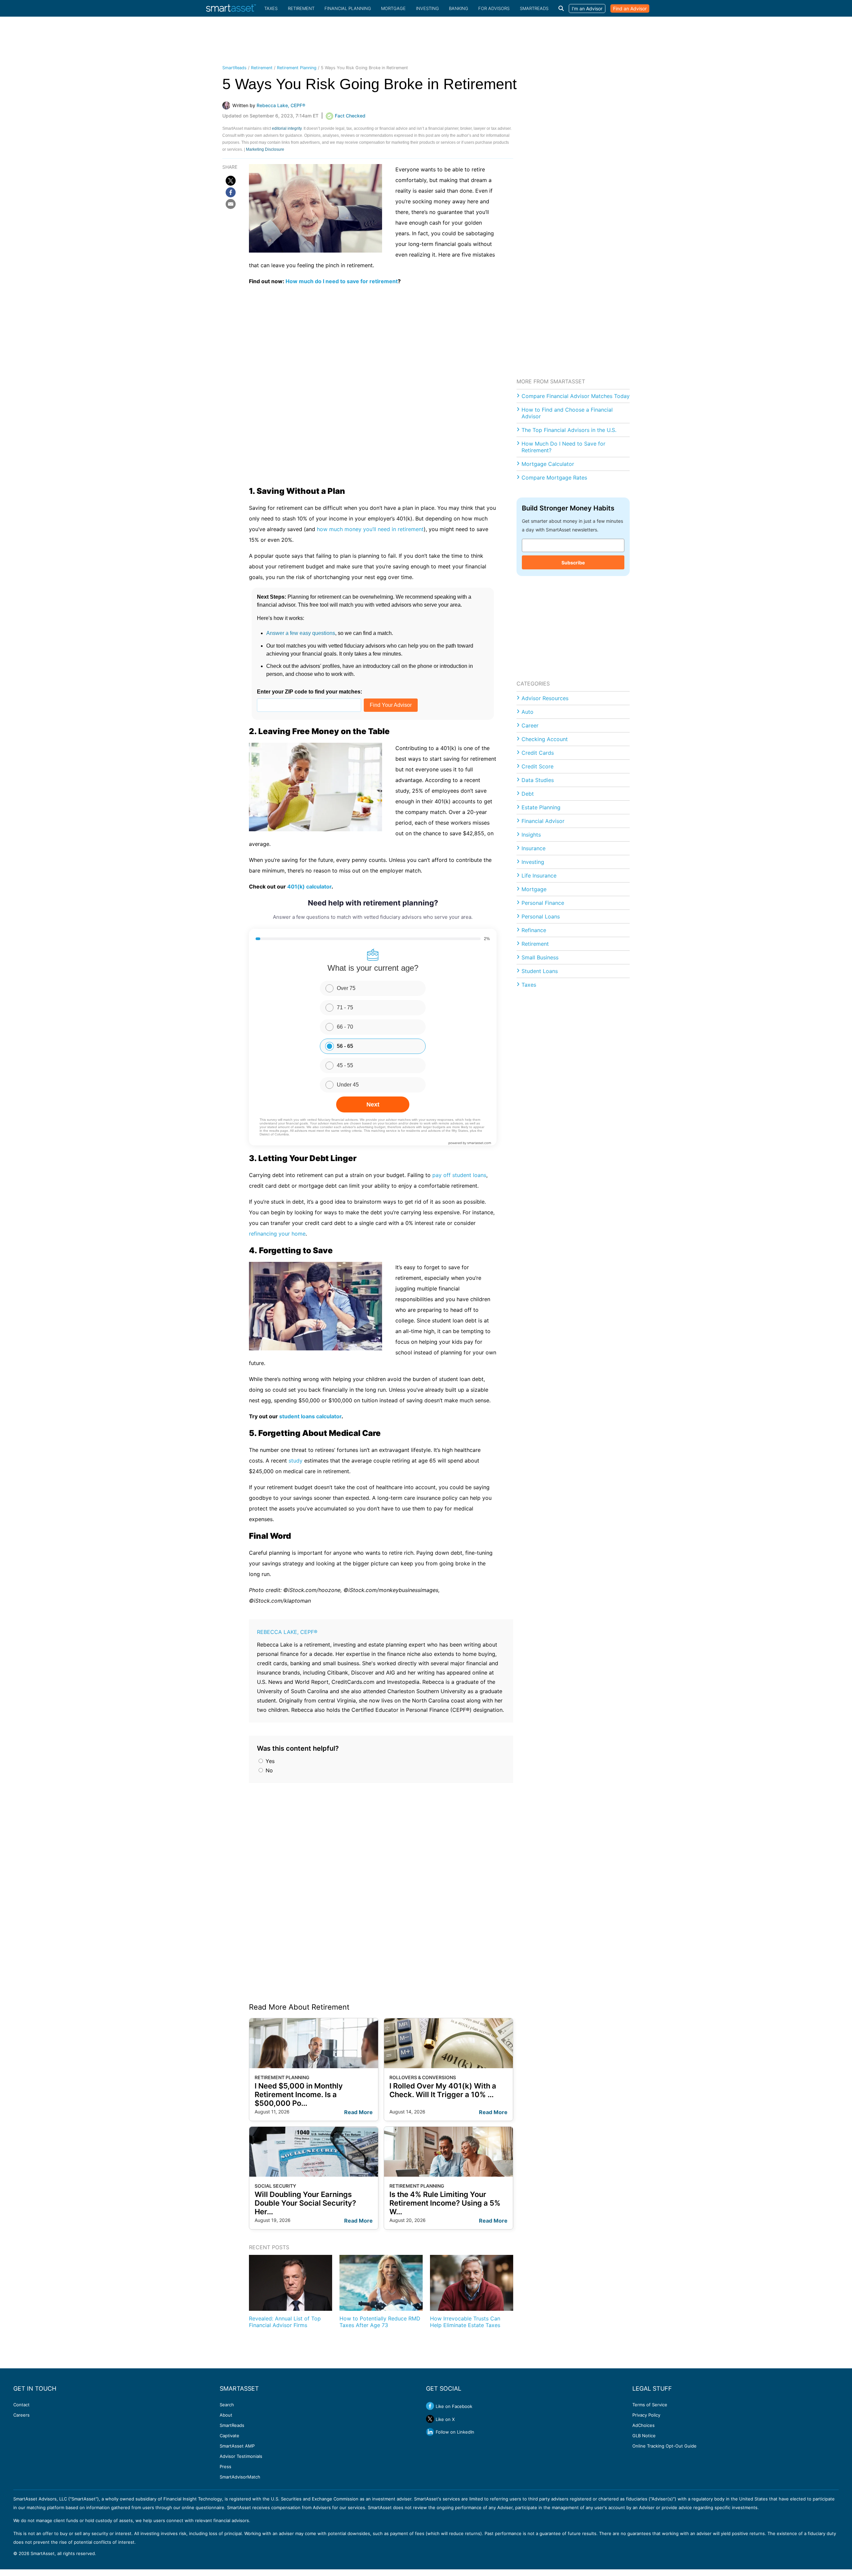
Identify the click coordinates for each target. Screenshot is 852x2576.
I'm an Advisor (587, 8)
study (296, 1461)
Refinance (534, 930)
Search (227, 2405)
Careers (21, 2415)
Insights (531, 835)
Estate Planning (541, 807)
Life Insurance (539, 876)
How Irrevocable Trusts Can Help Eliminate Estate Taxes (465, 2322)
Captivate (229, 2436)
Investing (427, 8)
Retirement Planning (297, 68)
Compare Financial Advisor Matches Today (576, 396)
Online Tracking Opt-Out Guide (664, 2446)
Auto (528, 712)
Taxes (271, 8)
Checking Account (545, 739)
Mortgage (393, 8)
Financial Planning (348, 8)
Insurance (533, 848)
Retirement (301, 8)
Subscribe (573, 563)
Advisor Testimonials (241, 2456)
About (226, 2415)
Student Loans (540, 971)
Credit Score (537, 766)
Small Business (540, 957)
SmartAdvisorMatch (240, 2477)
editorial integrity (287, 128)
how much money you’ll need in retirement (370, 529)
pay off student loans (459, 1175)
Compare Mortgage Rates (554, 478)
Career (530, 725)
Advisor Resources (545, 698)
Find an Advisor (630, 8)
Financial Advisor (543, 821)
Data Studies (538, 780)
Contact (21, 2405)
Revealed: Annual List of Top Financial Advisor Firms (285, 2322)
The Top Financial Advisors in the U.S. (569, 430)
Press (225, 2467)
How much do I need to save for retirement (342, 281)
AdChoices (643, 2425)
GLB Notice (644, 2436)
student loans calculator (310, 1416)
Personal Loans (541, 916)
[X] (231, 181)
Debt (528, 794)
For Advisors (494, 8)
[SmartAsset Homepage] (231, 8)
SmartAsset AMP (237, 2446)
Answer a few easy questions (301, 633)
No (268, 1770)
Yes (269, 1761)
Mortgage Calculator (548, 464)
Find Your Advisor (391, 705)
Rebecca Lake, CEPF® (287, 1632)
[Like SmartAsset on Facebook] (430, 2406)
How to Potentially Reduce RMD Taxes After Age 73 (380, 2322)
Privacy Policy (646, 2415)
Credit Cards (538, 753)
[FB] (231, 192)
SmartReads (534, 8)
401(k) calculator (309, 887)
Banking (459, 8)
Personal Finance (543, 903)
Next (373, 1104)
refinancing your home (277, 1234)
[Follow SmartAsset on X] (430, 2419)
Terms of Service (650, 2405)
